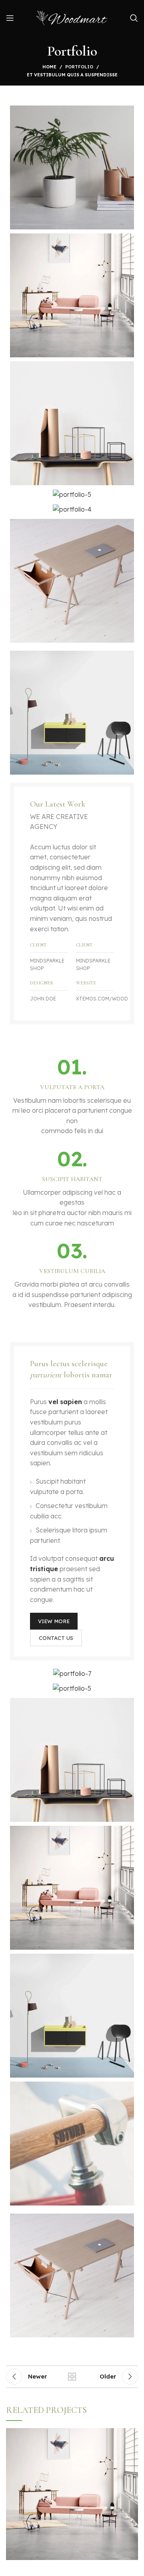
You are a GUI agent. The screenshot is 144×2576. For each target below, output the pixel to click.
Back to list (72, 2377)
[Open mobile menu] (10, 18)
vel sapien (65, 1402)
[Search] (134, 18)
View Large (132, 2434)
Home (49, 67)
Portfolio (79, 67)
